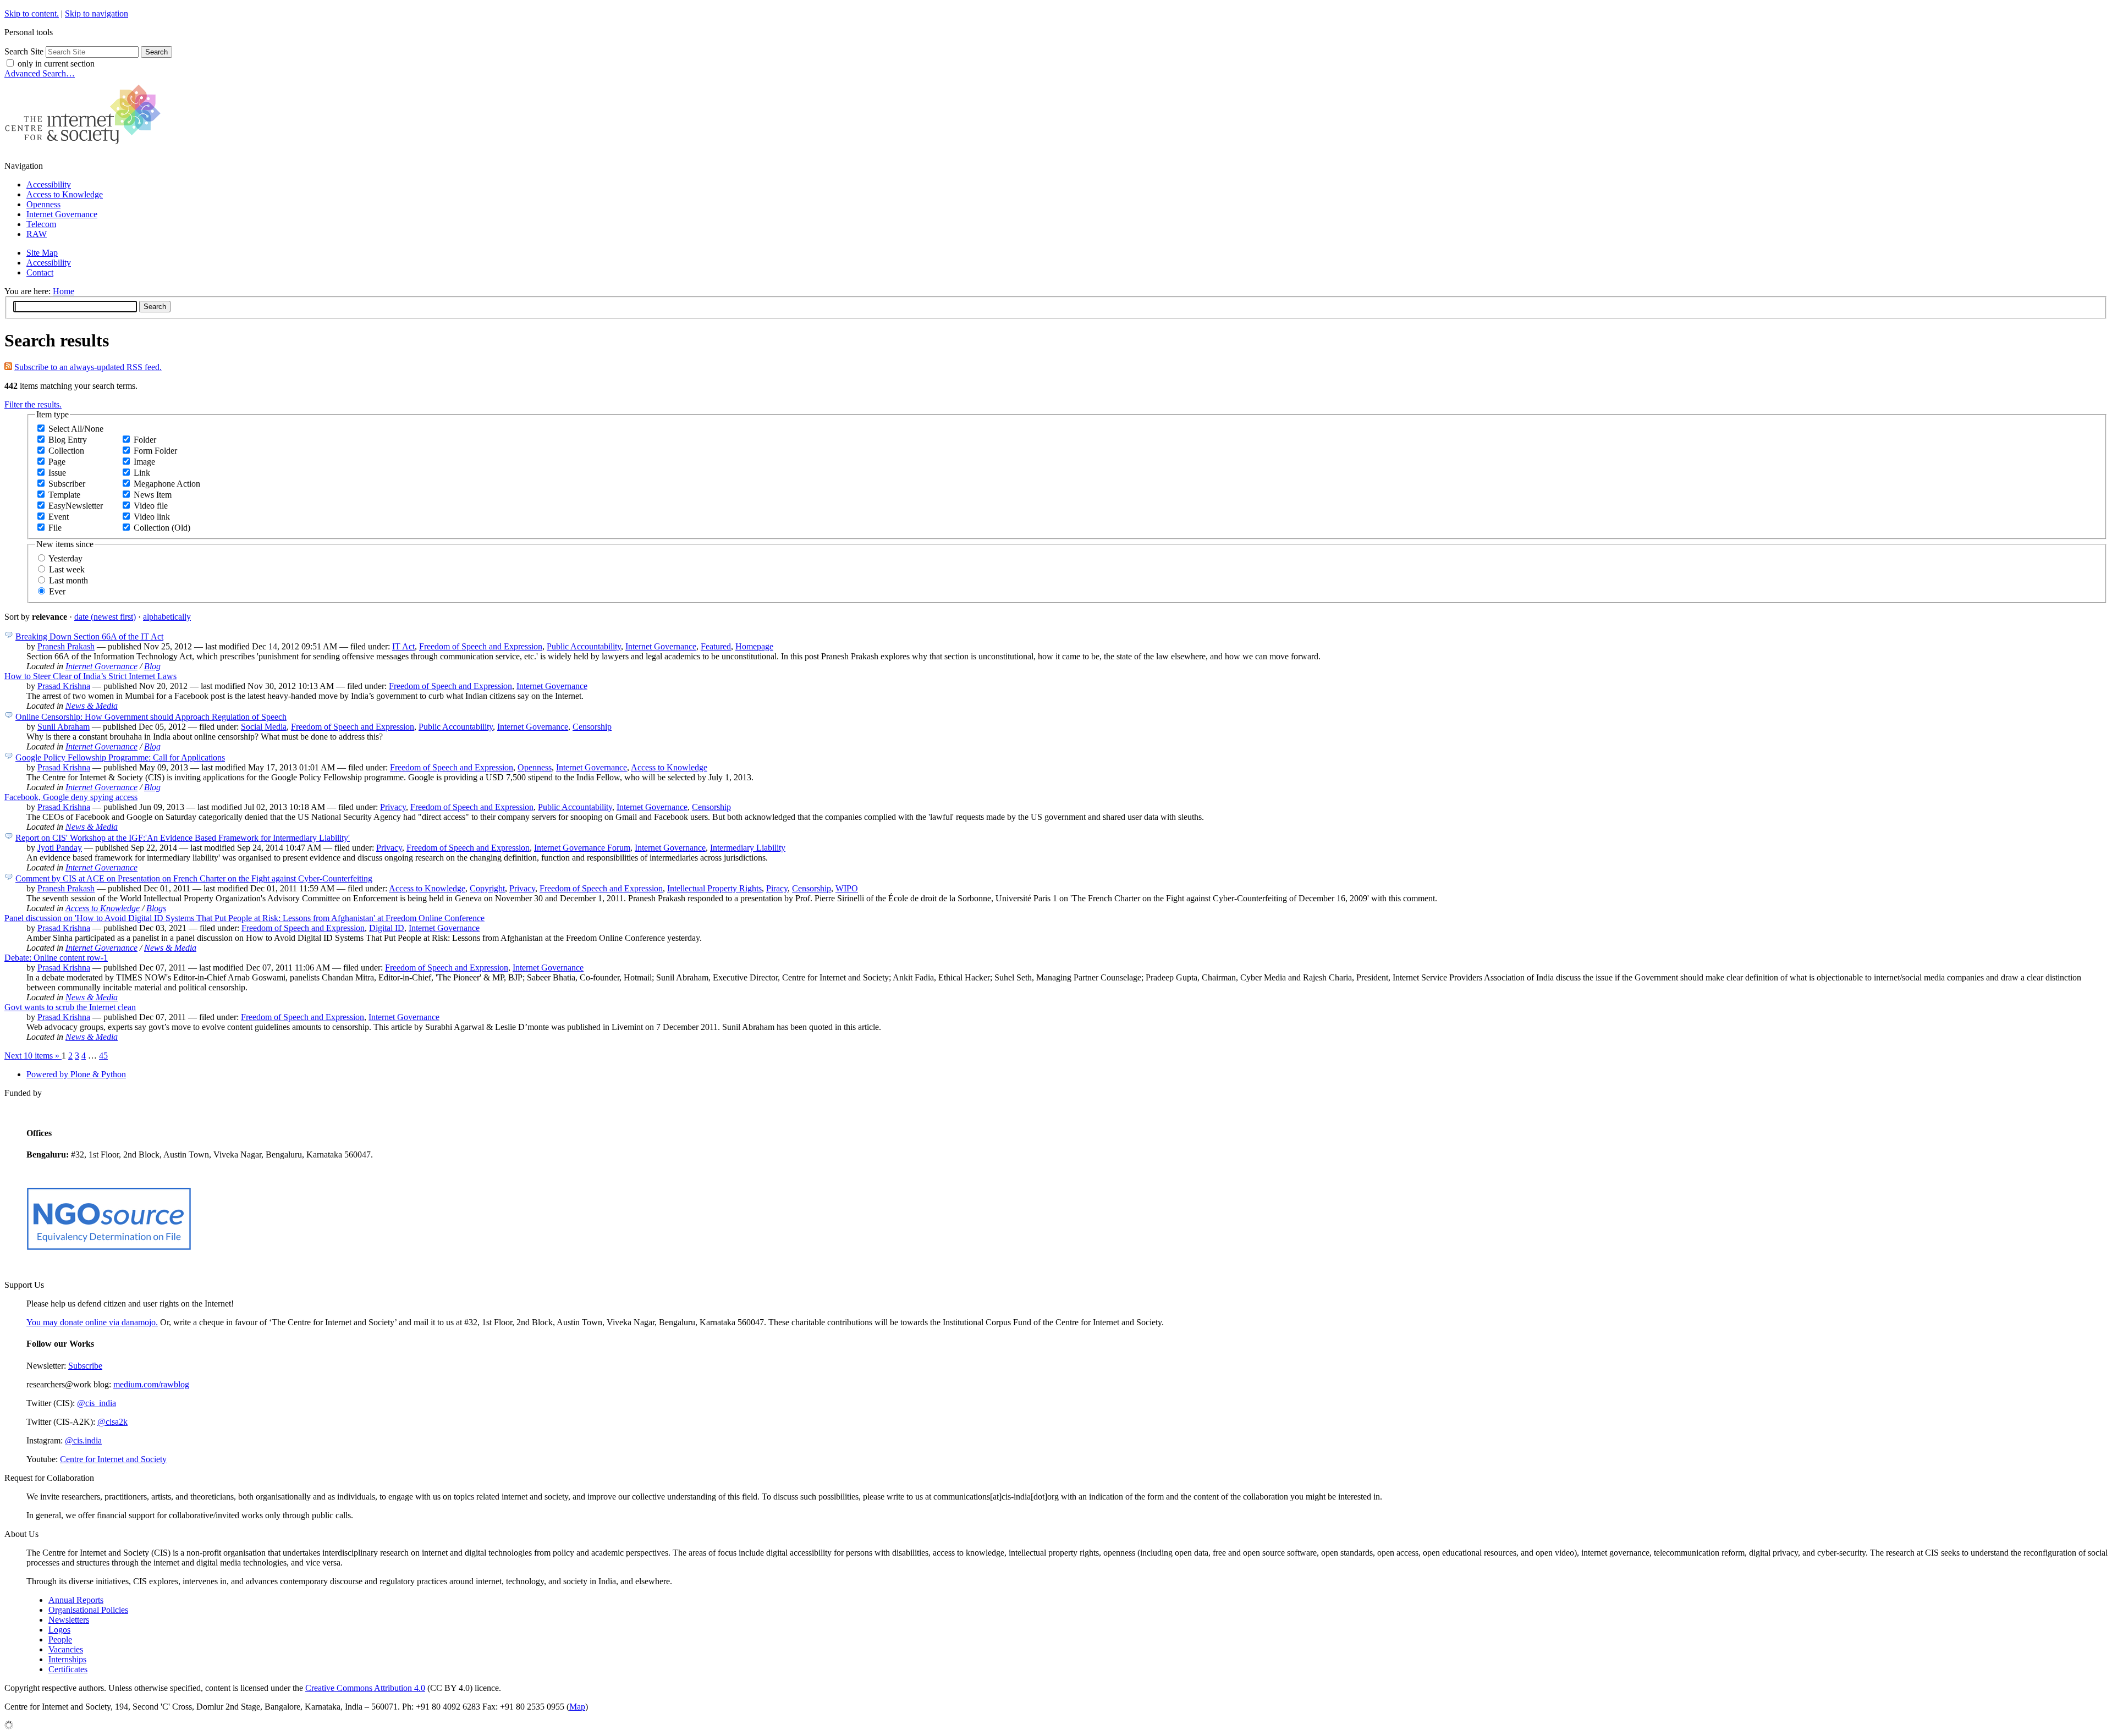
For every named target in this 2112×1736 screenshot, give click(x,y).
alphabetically (167, 617)
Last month (68, 580)
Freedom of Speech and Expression (481, 646)
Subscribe (85, 1366)
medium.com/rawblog (151, 1384)
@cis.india (83, 1440)
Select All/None (76, 429)
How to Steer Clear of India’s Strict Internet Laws (90, 676)
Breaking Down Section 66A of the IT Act (89, 636)
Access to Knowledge (65, 194)
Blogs (156, 908)
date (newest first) (105, 617)
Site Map (42, 253)
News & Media (92, 706)
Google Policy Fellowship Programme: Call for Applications (120, 757)
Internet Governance (62, 214)
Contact (40, 272)
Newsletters (69, 1620)
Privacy (393, 807)
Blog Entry (68, 440)
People (60, 1639)
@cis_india (97, 1403)
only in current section (56, 64)
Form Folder (155, 451)
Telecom (41, 224)
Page (57, 462)
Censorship (592, 727)
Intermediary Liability (748, 848)
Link (142, 473)
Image (144, 462)
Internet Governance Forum (582, 848)
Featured (716, 646)
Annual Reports (76, 1600)
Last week (67, 569)
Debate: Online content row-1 (56, 958)
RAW (37, 234)
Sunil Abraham (64, 727)
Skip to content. (32, 13)
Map (577, 1707)
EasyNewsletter (76, 506)
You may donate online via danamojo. (92, 1322)
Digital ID (387, 928)
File (55, 528)
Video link (152, 517)
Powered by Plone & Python (76, 1074)
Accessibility (49, 184)
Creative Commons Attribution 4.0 (365, 1688)
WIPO (847, 888)
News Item (153, 495)
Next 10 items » (33, 1056)
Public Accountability (584, 646)
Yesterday (65, 558)
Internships (67, 1659)
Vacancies (66, 1649)
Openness (43, 204)
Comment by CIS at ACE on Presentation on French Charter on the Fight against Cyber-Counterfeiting (194, 878)
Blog (152, 666)
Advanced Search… (40, 73)
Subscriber (67, 484)
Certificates (68, 1669)
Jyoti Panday (60, 848)
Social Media (264, 727)
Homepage (754, 646)
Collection (66, 451)
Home (64, 291)
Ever (57, 591)
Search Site (24, 51)
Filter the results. (33, 404)
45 (103, 1056)
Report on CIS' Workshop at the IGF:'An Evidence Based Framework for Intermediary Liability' (183, 838)
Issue (57, 473)
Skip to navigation (97, 13)
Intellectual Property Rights (714, 888)
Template (64, 495)
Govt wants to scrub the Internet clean (70, 1007)
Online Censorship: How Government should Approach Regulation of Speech (151, 717)
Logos (59, 1630)
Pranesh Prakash (66, 646)
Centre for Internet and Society (113, 1459)
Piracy (777, 888)
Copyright (487, 888)
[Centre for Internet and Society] (86, 147)
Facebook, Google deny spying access (71, 797)
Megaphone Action (167, 484)
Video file (151, 506)
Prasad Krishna (64, 686)
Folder (145, 440)
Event (59, 517)
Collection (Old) (162, 528)
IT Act (403, 646)
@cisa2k (112, 1422)
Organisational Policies (88, 1610)
